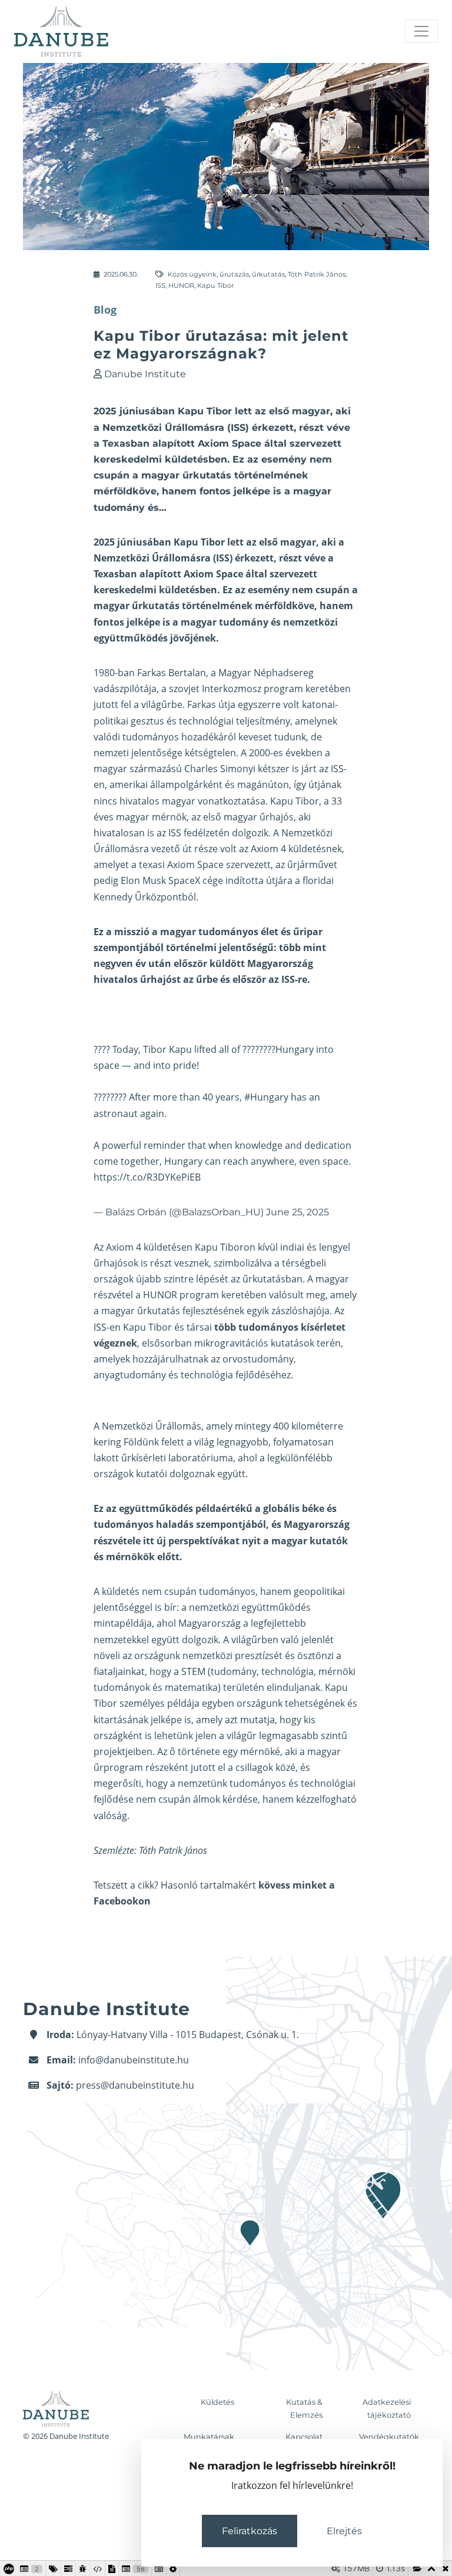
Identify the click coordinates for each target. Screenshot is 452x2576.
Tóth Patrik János (317, 274)
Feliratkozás (250, 2531)
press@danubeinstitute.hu (135, 2085)
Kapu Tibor (215, 285)
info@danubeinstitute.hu (134, 2060)
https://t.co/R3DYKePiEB (147, 1177)
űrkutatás (268, 274)
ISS (160, 285)
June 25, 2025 (298, 1212)
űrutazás (234, 274)
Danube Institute (145, 374)
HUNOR (181, 285)
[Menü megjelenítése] (421, 31)
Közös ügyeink (192, 274)
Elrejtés (344, 2531)
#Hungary (266, 1097)
